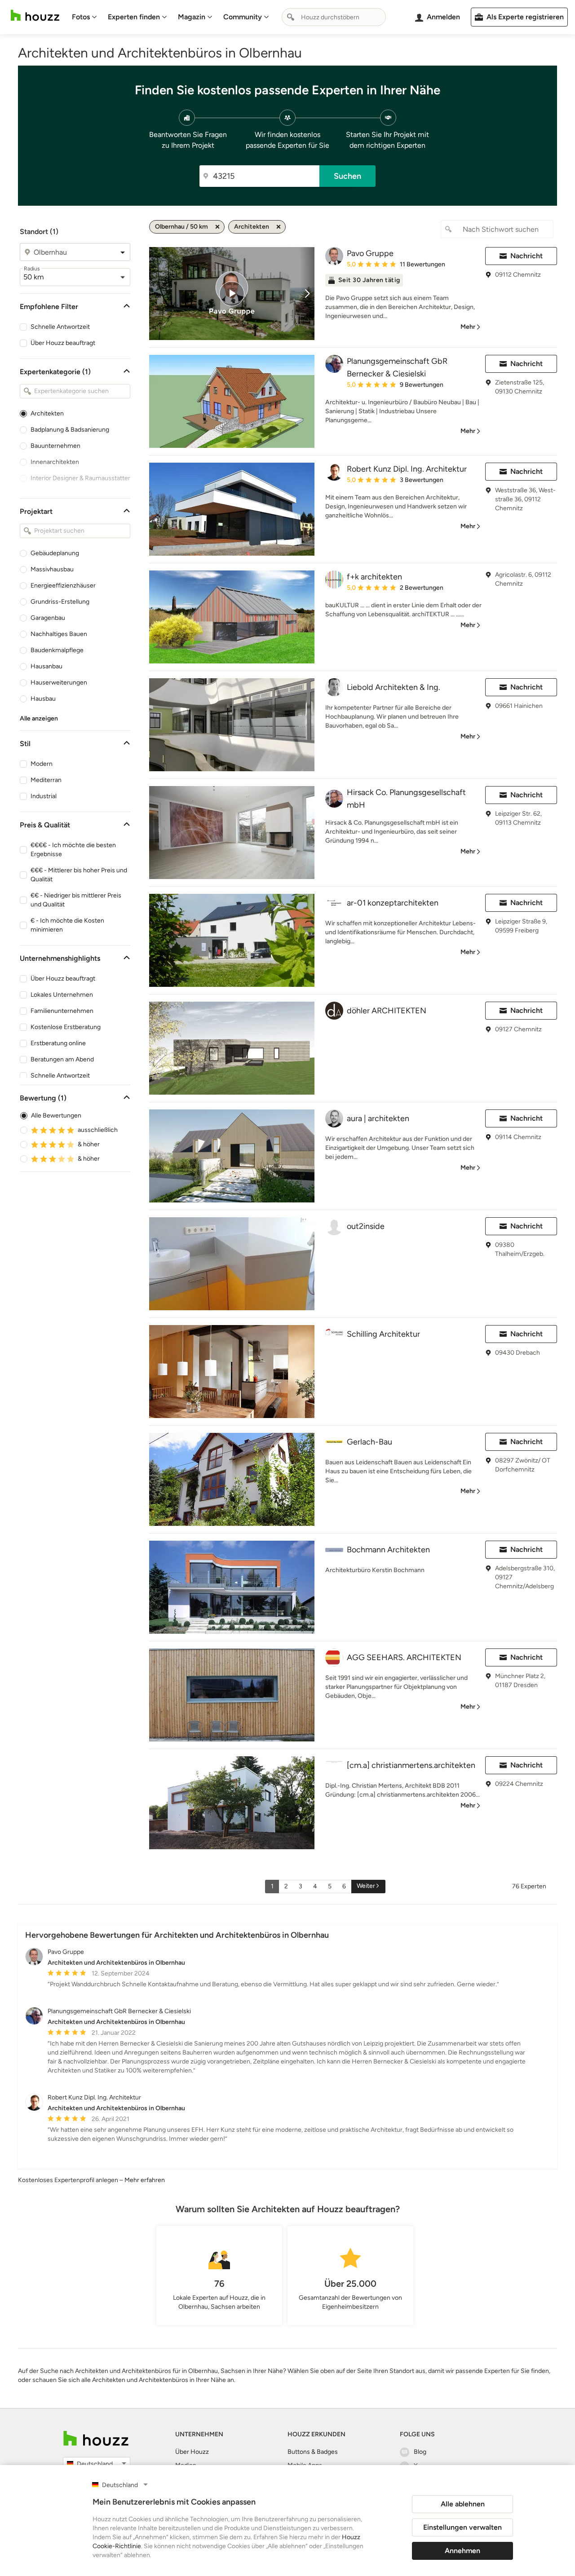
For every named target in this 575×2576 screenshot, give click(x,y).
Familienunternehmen (62, 1011)
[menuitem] (84, 17)
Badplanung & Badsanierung (70, 430)
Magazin (192, 17)
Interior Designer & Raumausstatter (80, 478)
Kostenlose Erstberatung (66, 1027)
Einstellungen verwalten (462, 2527)
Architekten (47, 413)
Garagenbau (48, 618)
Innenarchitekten (55, 462)
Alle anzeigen (39, 718)
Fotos (81, 17)
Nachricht (526, 256)
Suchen (347, 176)
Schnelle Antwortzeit (60, 327)
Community (243, 17)
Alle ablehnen (463, 2504)
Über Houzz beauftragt (63, 343)
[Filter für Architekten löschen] (279, 227)
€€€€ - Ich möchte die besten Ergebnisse (73, 850)
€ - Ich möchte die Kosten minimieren (67, 925)
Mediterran (46, 780)
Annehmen (462, 2551)
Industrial (44, 796)
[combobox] (334, 17)
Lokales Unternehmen (62, 995)
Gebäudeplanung (55, 553)
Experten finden (134, 17)
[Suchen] (291, 17)
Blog (420, 2452)
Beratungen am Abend (62, 1059)
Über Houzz (192, 2452)
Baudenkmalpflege (57, 650)
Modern (42, 764)
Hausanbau (46, 666)
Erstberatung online (58, 1043)
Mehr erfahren (145, 2180)
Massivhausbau (52, 569)
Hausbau (43, 699)
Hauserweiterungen (59, 683)
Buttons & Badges (313, 2452)
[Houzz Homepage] (35, 15)
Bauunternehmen (55, 446)
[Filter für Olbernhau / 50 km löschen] (217, 227)
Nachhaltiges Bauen (59, 634)
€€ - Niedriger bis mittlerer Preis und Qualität (76, 900)
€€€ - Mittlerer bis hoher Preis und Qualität (79, 875)
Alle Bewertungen (56, 1116)
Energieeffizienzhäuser (63, 585)
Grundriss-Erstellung (60, 602)
